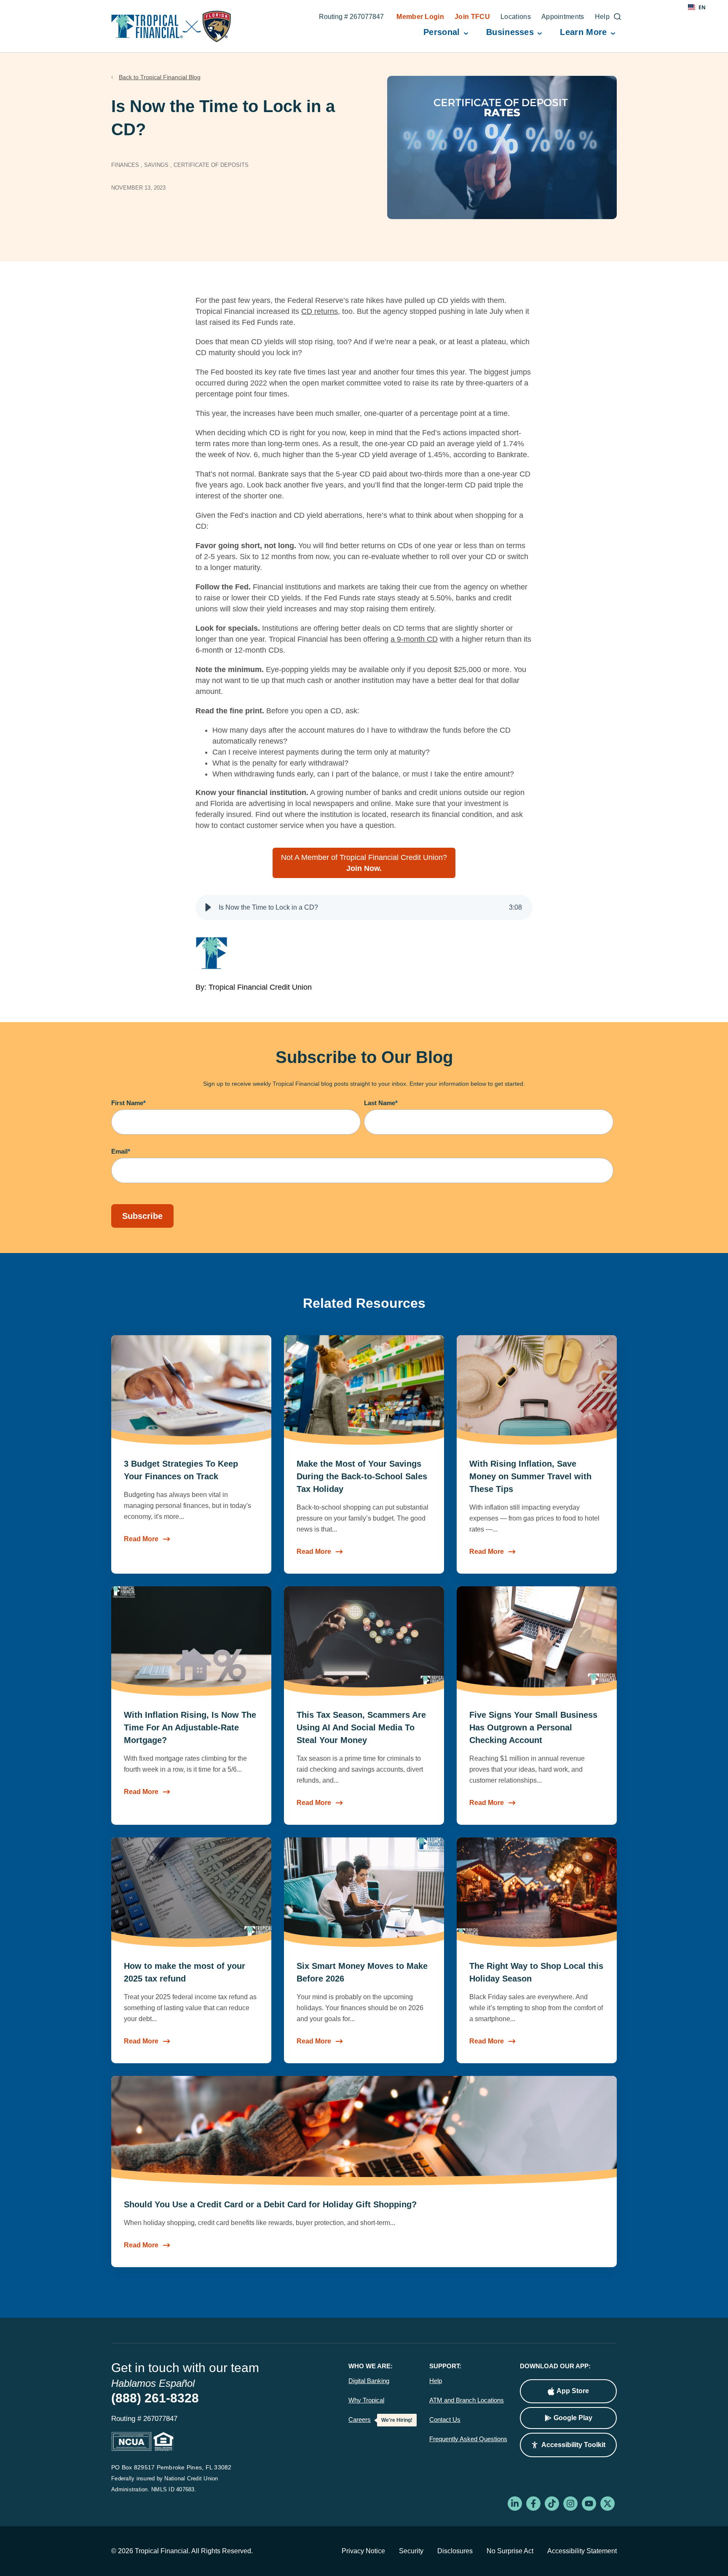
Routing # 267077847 (351, 18)
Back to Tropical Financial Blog (160, 77)
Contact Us (445, 2420)
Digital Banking (369, 2381)
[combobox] (697, 7)
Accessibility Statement (582, 2551)
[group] (364, 908)
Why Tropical (366, 2400)
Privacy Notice (363, 2551)
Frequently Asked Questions (468, 2439)
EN (702, 7)
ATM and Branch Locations (467, 2400)
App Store (573, 2391)
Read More (141, 1539)
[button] (208, 908)
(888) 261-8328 (155, 2398)
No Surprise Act (510, 2551)
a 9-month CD (414, 639)
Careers (360, 2420)
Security (411, 2551)
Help (436, 2381)
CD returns (320, 311)
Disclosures (455, 2551)
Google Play (573, 2418)
